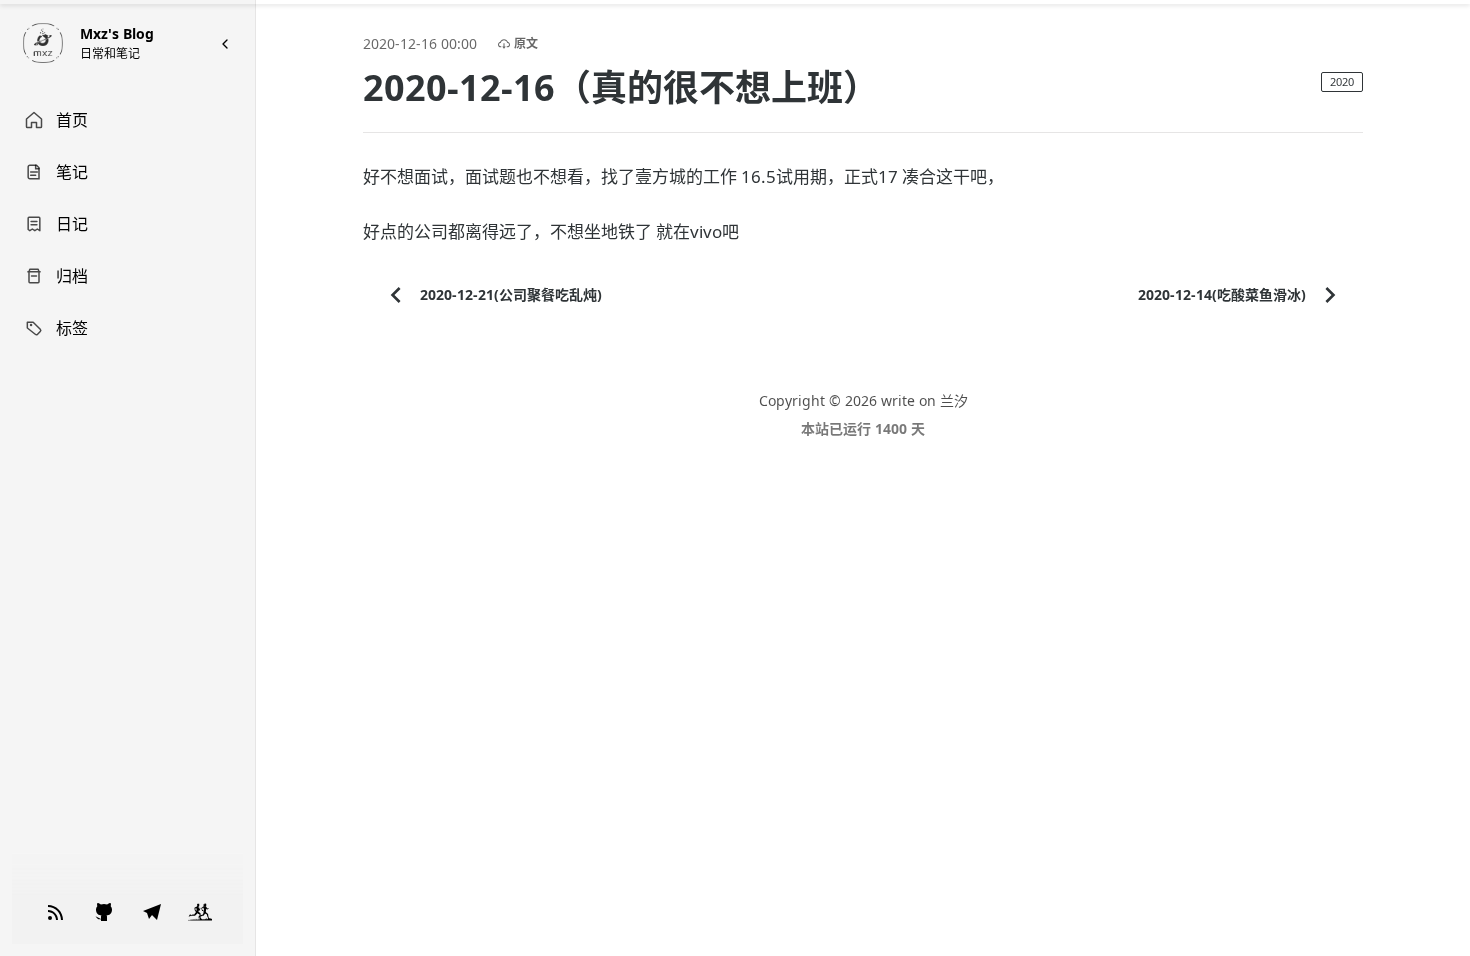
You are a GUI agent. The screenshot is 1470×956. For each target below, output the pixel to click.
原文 (526, 43)
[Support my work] (56, 912)
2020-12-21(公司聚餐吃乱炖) (511, 294)
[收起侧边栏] (225, 44)
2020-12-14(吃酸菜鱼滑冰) (1222, 294)
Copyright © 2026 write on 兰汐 (863, 400)
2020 (1342, 81)
